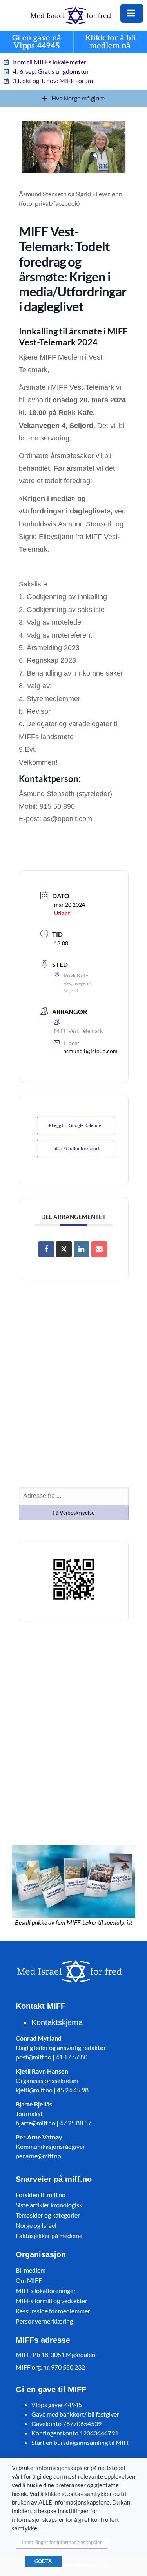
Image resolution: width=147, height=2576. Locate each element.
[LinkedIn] (82, 1249)
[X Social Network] (64, 1249)
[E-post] (99, 1249)
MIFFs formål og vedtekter (52, 2301)
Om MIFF (29, 2280)
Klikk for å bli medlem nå (111, 42)
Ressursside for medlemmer (53, 2311)
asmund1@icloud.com (91, 1051)
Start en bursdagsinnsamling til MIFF (81, 2442)
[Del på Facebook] (46, 1249)
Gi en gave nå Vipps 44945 (37, 42)
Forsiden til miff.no (41, 2195)
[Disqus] (74, 1731)
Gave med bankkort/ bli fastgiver (75, 2414)
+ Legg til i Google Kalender (76, 1125)
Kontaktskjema (57, 2022)
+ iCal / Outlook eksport (75, 1148)
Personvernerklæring (44, 2321)
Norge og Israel (36, 2225)
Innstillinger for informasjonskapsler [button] (62, 2542)
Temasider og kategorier (48, 2215)
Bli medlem (31, 2270)
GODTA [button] (43, 2561)
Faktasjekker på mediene (49, 2235)
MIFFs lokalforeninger (46, 2290)
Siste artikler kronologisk (49, 2205)
